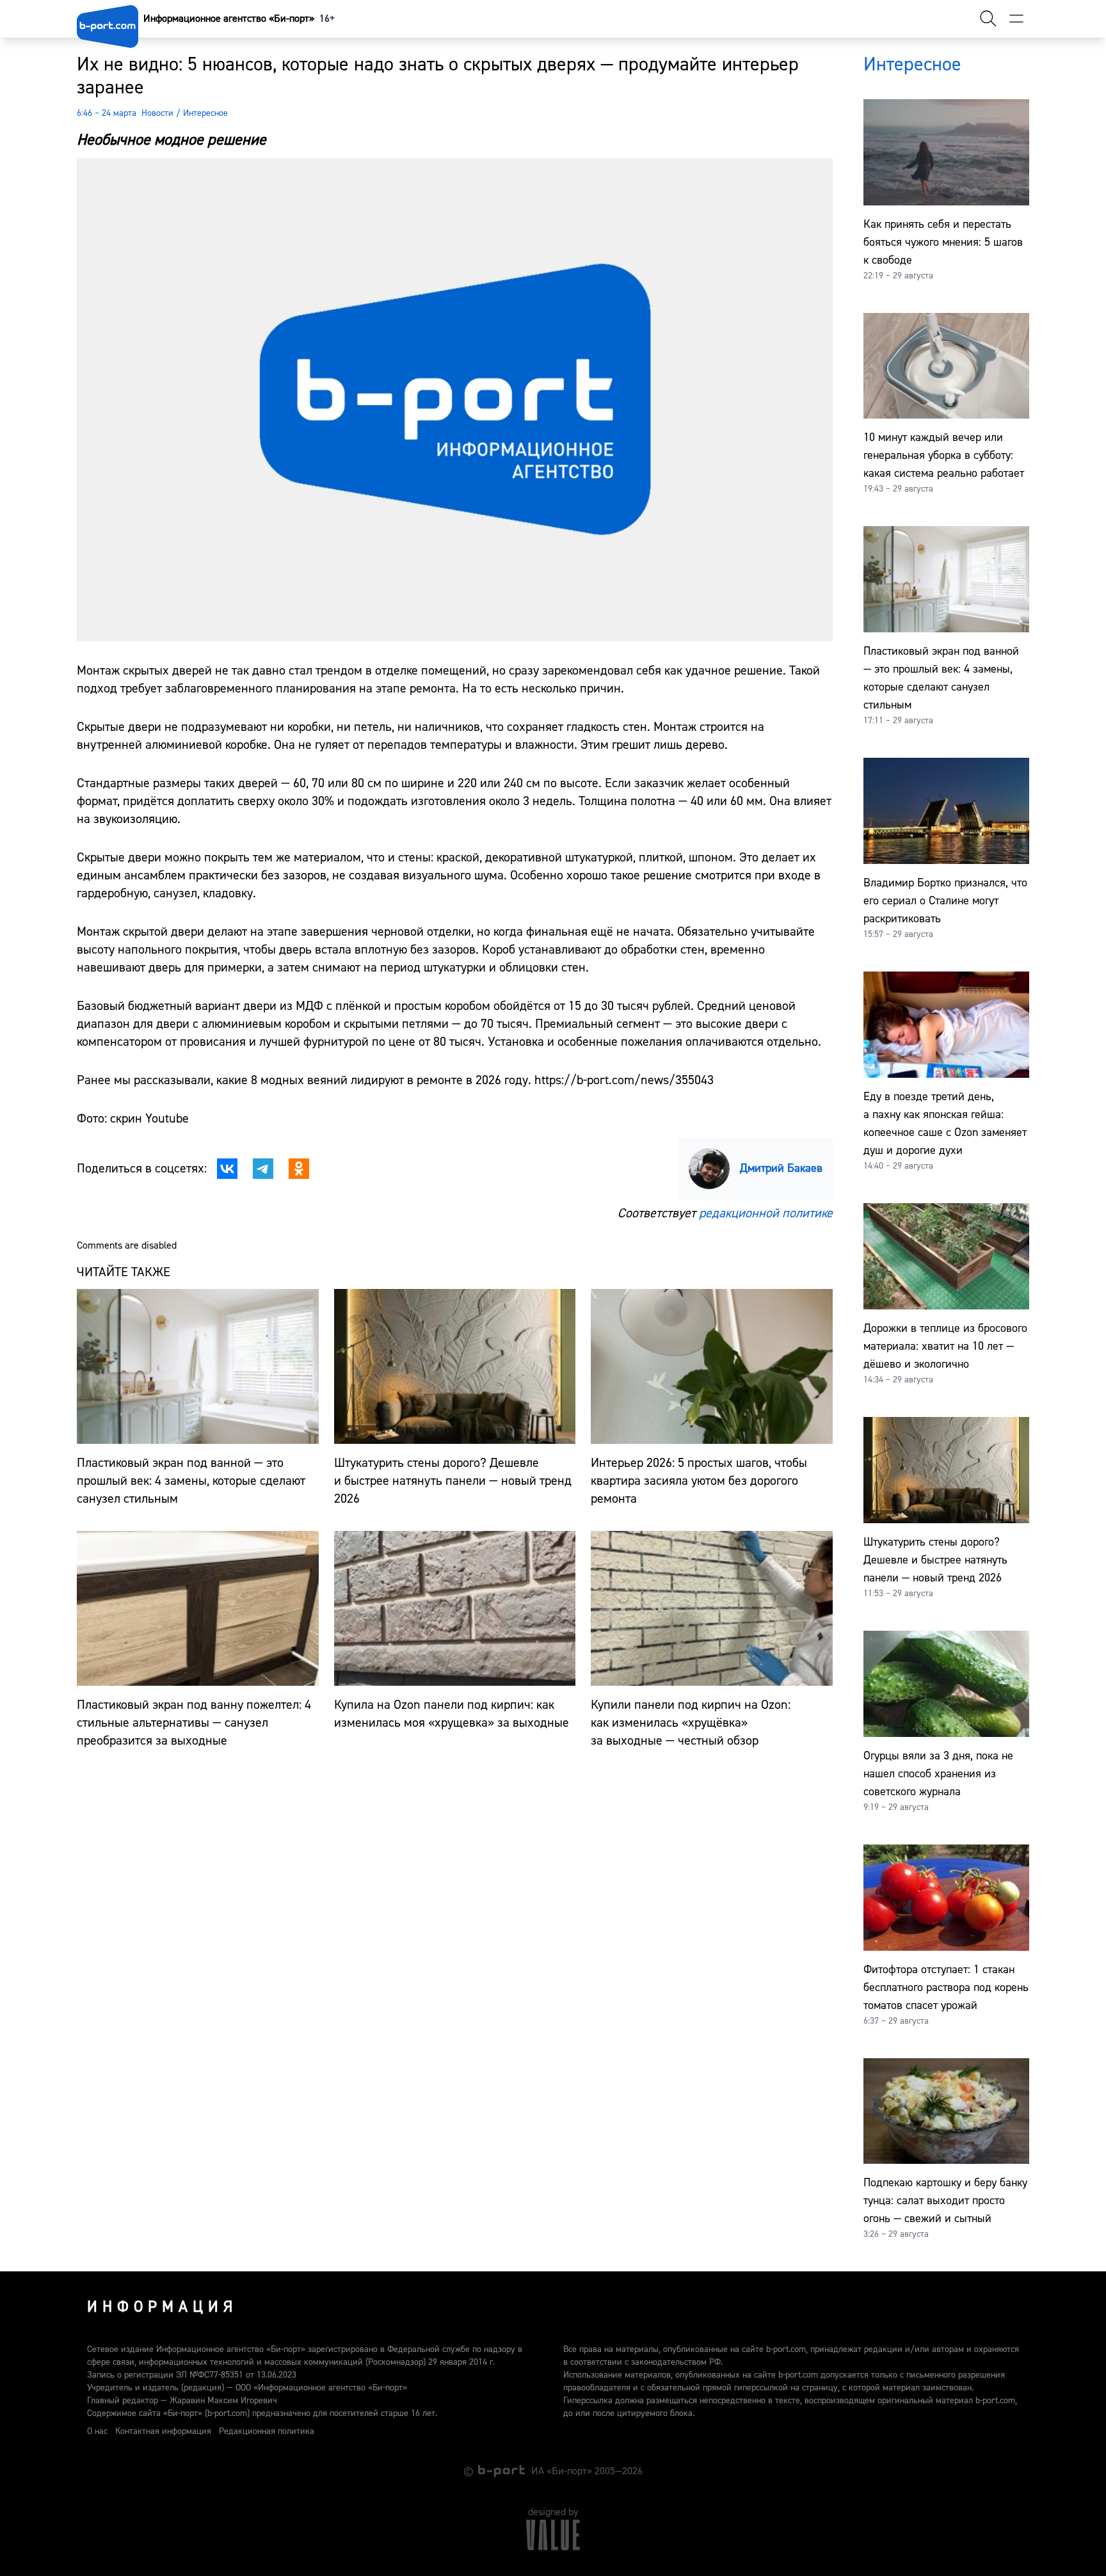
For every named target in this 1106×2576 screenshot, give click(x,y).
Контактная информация (163, 2431)
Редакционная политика (267, 2431)
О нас (97, 2431)
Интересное (205, 113)
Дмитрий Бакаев (781, 1168)
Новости (157, 113)
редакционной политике (766, 1213)
